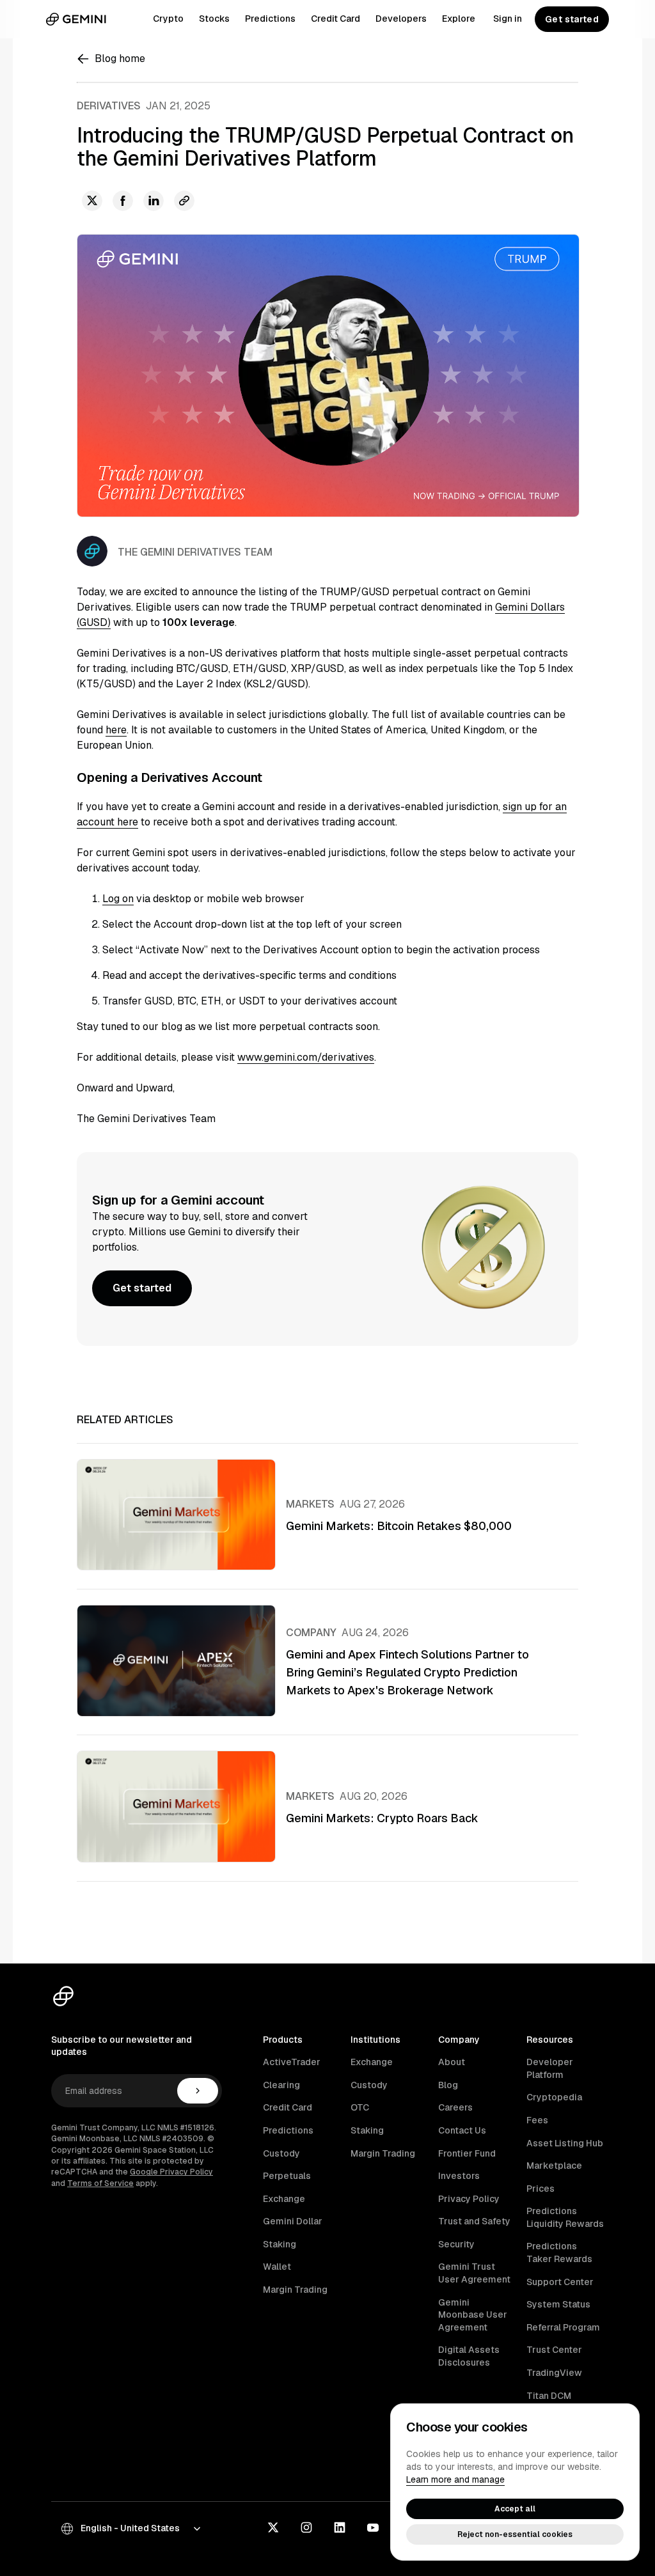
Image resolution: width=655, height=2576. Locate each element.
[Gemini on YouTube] (373, 2529)
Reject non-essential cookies (515, 2534)
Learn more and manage (455, 2479)
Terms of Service (100, 2183)
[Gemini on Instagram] (306, 2529)
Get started (572, 19)
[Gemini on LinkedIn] (340, 2529)
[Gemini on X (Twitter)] (273, 2529)
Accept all (515, 2509)
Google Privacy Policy (171, 2172)
